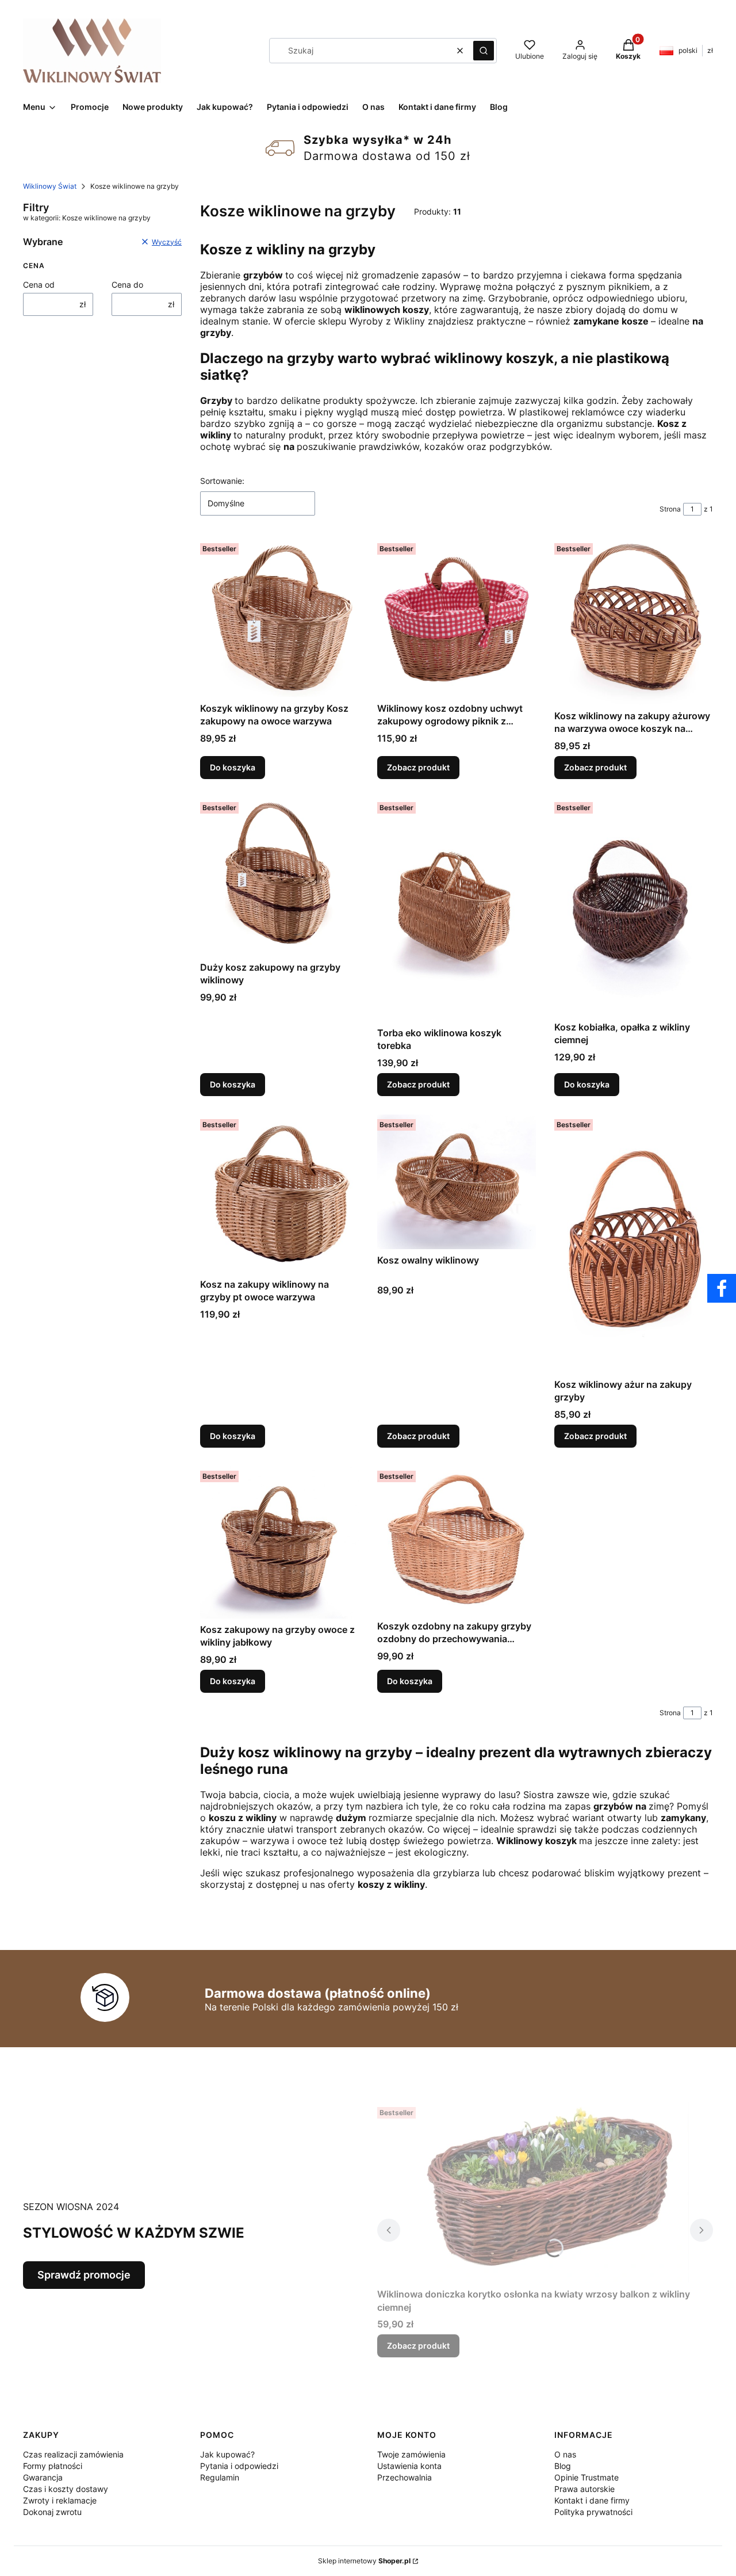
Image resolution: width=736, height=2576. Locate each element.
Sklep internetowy (364, 2561)
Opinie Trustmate (586, 2477)
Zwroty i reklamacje (60, 2500)
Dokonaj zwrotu (52, 2512)
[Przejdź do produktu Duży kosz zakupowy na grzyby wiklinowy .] (279, 877)
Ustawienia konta (409, 2466)
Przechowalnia (405, 2477)
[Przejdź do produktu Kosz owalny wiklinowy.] (457, 1182)
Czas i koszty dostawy (66, 2489)
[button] (484, 51)
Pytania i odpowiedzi (239, 2466)
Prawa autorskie (584, 2489)
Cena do (127, 285)
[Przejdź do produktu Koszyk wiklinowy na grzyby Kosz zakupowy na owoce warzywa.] (279, 618)
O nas (565, 2454)
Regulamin (220, 2477)
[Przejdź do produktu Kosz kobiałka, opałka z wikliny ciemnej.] (634, 907)
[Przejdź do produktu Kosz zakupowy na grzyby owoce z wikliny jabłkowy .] (279, 1542)
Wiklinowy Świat (50, 186)
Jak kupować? (227, 2454)
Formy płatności (53, 2466)
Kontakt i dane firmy (592, 2500)
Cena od (39, 285)
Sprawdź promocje (84, 2275)
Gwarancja (43, 2477)
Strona (670, 509)
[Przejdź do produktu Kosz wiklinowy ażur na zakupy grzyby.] (634, 1244)
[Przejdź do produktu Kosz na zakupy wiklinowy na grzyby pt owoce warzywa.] (279, 1194)
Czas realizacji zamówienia (73, 2454)
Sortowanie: (222, 481)
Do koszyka (233, 767)
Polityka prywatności (593, 2512)
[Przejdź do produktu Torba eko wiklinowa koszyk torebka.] (457, 910)
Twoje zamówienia (411, 2454)
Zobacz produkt (418, 767)
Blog (563, 2466)
